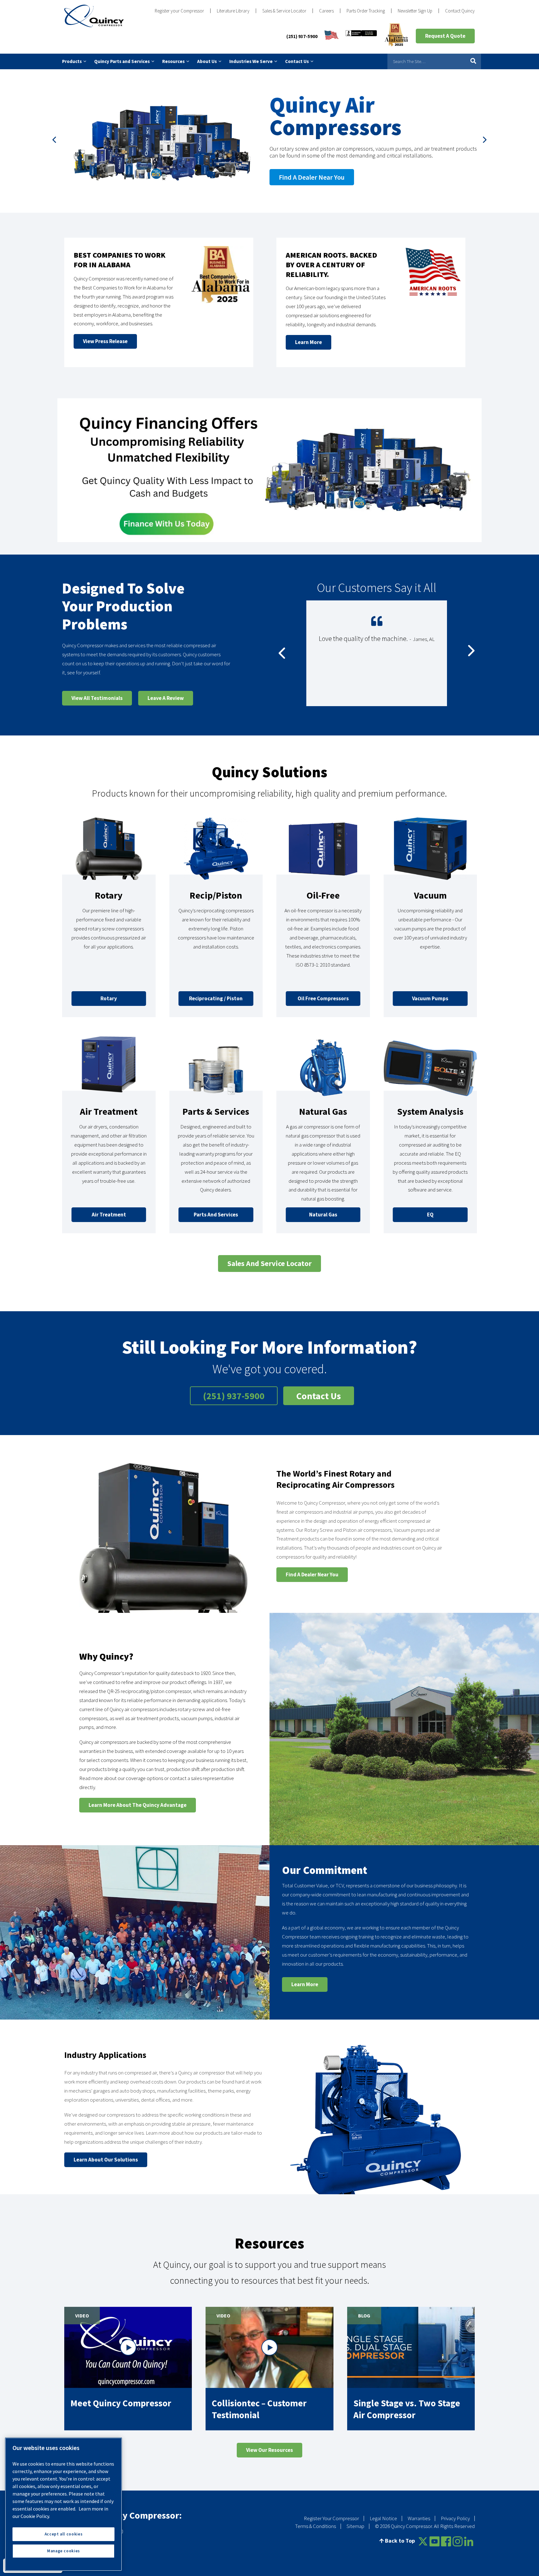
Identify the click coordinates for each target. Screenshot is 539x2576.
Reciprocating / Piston (216, 998)
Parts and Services (216, 1215)
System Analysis (430, 1111)
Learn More (305, 1984)
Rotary (109, 895)
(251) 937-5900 (302, 36)
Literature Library (233, 11)
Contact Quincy (460, 11)
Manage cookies (63, 2551)
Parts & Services (216, 1111)
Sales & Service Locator (284, 11)
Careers (326, 11)
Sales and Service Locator (269, 1263)
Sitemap (355, 2526)
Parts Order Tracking (366, 11)
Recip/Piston (216, 895)
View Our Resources (269, 2450)
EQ (430, 1215)
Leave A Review (166, 698)
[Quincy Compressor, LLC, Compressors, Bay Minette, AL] (361, 36)
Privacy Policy (455, 2518)
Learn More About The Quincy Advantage (138, 1805)
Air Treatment (109, 1111)
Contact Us (319, 1396)
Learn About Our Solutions (106, 2160)
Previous (54, 141)
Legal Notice (383, 2518)
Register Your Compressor (331, 2518)
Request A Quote (445, 36)
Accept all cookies (64, 2534)
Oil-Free (323, 895)
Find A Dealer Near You (312, 1574)
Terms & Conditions (316, 2526)
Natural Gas (323, 1111)
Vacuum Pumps (430, 998)
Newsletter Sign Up (415, 11)
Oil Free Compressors (323, 998)
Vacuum (430, 895)
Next (485, 141)
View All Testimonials (97, 698)
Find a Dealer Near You (312, 177)
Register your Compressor (179, 11)
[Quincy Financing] (269, 470)
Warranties (419, 2518)
